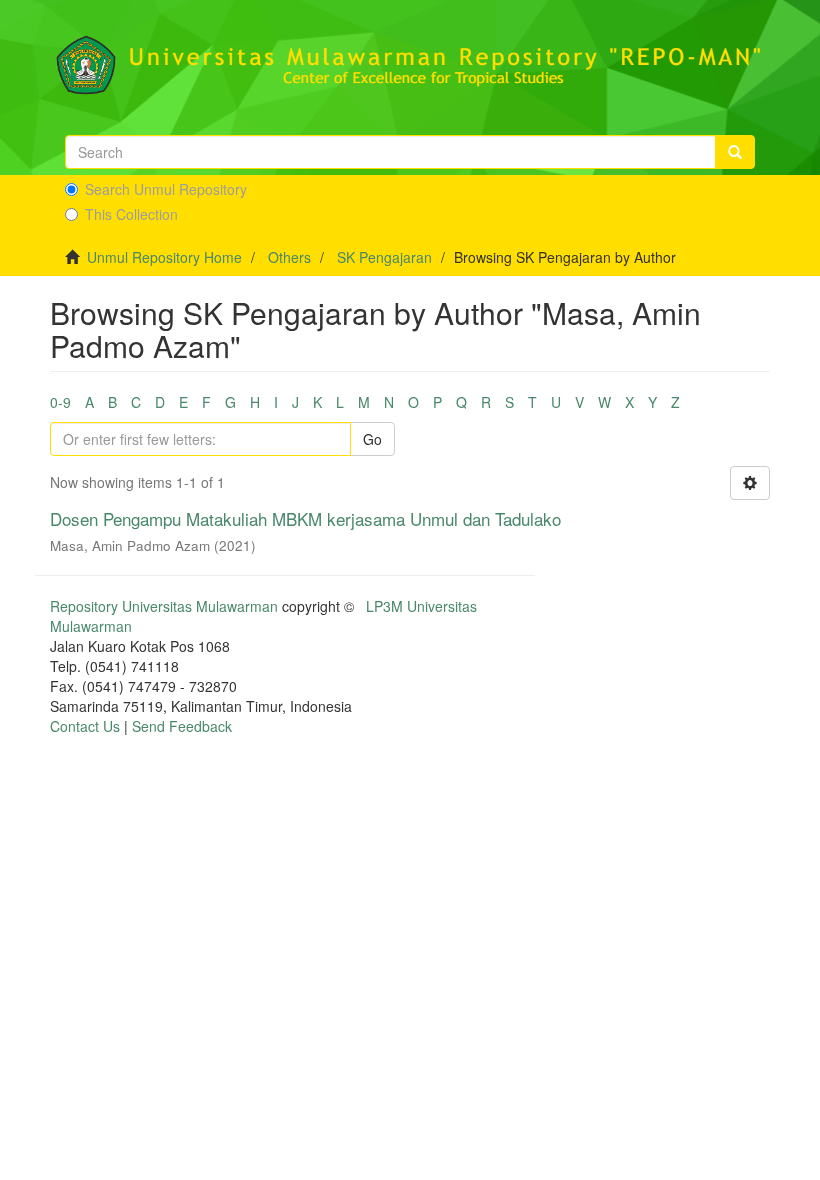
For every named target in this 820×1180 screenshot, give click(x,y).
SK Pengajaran (384, 257)
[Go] (735, 152)
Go (372, 439)
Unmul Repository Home (164, 257)
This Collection (131, 214)
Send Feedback (182, 726)
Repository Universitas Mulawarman (164, 606)
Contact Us (85, 726)
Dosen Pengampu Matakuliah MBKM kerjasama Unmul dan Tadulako (305, 518)
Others (289, 257)
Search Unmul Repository (166, 189)
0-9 (60, 402)
